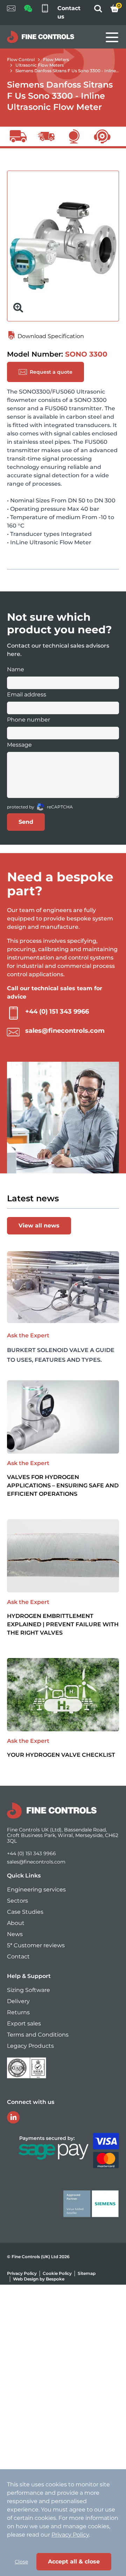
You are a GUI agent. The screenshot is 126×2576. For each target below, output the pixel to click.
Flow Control (21, 59)
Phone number (29, 720)
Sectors (17, 1901)
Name (16, 669)
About (16, 1923)
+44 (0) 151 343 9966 (57, 1011)
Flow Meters (56, 59)
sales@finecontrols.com (65, 1031)
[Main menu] (112, 37)
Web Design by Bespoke (39, 2279)
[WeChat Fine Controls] (28, 11)
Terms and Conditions (38, 2035)
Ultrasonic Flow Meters (40, 65)
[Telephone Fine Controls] (45, 13)
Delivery (18, 2001)
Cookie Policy (57, 2273)
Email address (27, 695)
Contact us (69, 12)
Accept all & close (74, 2562)
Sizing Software (29, 1990)
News (15, 1934)
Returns (18, 2012)
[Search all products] (98, 11)
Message (19, 745)
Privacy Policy (22, 2273)
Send (26, 822)
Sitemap (87, 2273)
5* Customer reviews (36, 1945)
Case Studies (25, 1912)
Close (21, 2562)
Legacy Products (30, 2046)
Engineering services (36, 1890)
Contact (18, 1957)
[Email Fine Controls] (11, 13)
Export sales (24, 2024)
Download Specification (50, 336)
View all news (39, 1226)
